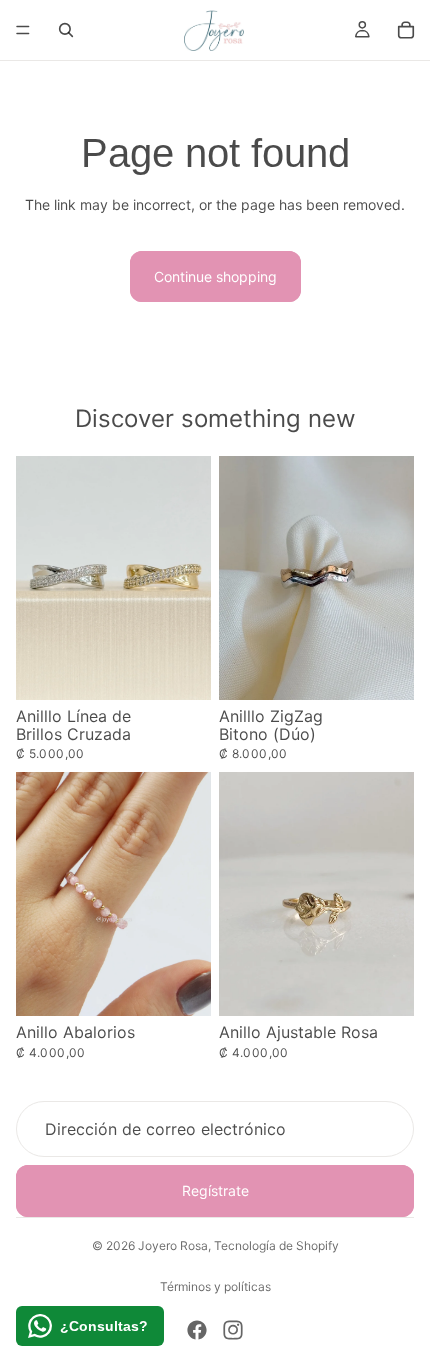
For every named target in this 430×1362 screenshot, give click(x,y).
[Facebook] (197, 1330)
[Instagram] (233, 1330)
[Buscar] (66, 30)
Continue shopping (215, 276)
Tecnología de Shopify (276, 1245)
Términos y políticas (215, 1286)
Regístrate (215, 1191)
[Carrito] (406, 30)
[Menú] (23, 30)
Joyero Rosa (173, 1245)
